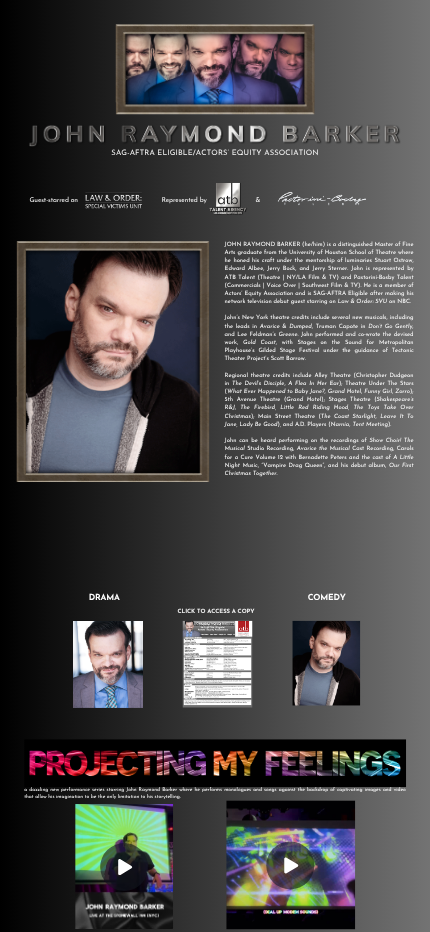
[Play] (124, 867)
